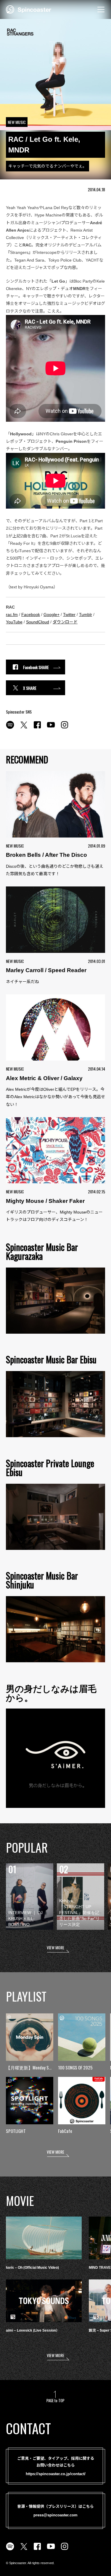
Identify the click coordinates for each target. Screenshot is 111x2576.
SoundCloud (38, 622)
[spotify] (10, 728)
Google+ (52, 614)
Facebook (31, 614)
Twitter (69, 614)
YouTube (14, 622)
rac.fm (12, 614)
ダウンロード (65, 622)
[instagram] (65, 728)
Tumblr (86, 614)
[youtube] (51, 728)
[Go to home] (29, 9)
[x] (24, 728)
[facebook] (37, 728)
